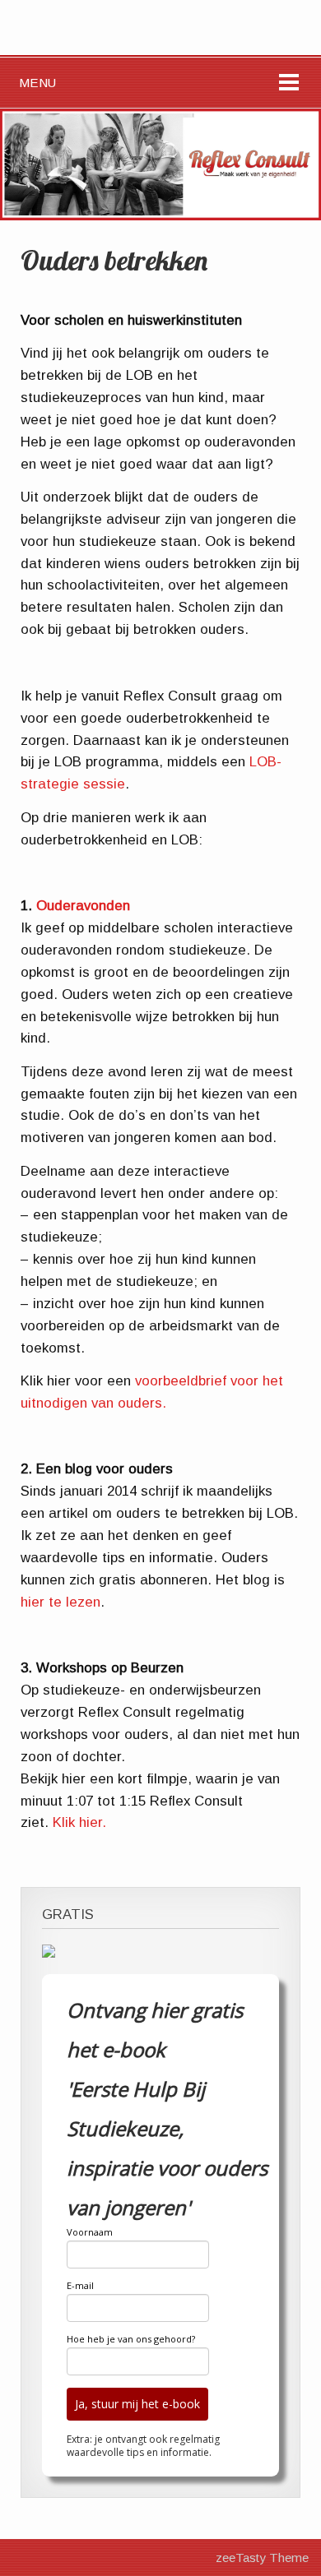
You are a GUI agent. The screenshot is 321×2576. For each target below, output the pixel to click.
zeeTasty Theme (262, 2558)
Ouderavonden (83, 906)
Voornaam (90, 2232)
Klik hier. (79, 1822)
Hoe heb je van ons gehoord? (131, 2339)
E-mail (80, 2285)
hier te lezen (60, 1602)
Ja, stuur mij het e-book (137, 2404)
